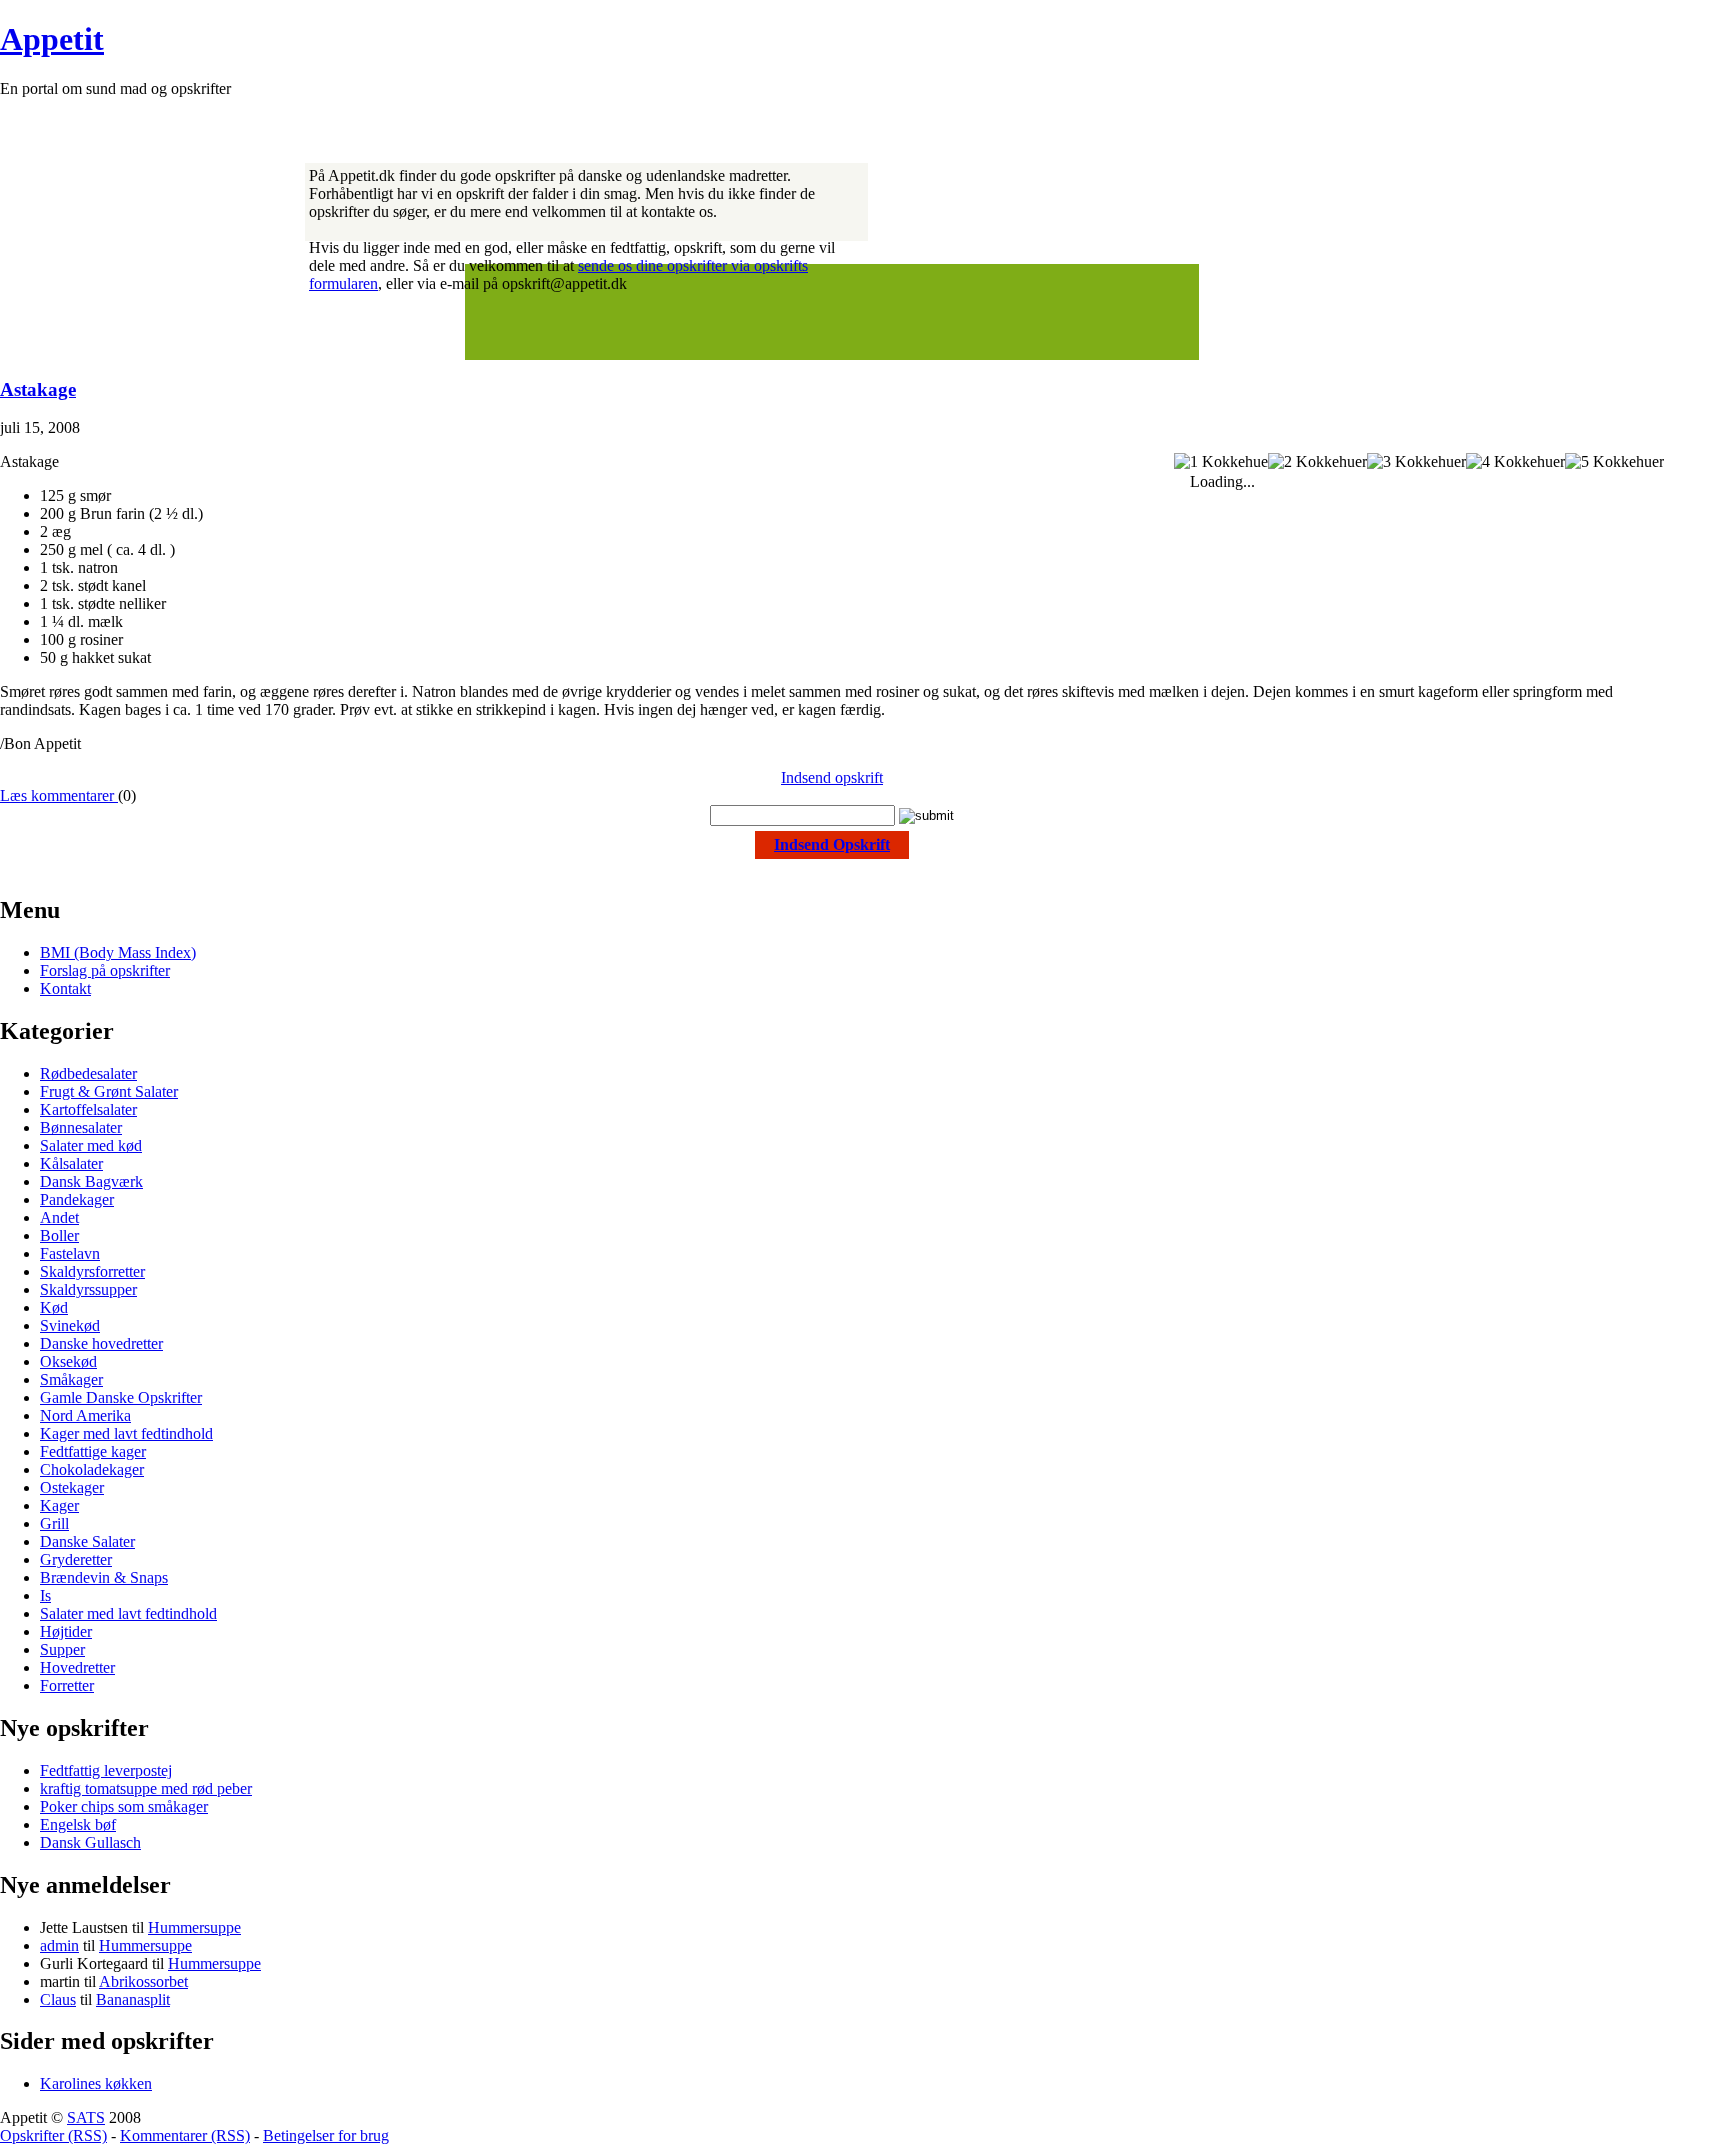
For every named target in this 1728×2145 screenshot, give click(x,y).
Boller (59, 1235)
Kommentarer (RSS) (185, 2135)
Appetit (52, 39)
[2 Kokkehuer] (1317, 462)
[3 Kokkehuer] (1416, 462)
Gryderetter (76, 1559)
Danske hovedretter (101, 1343)
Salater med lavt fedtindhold (128, 1613)
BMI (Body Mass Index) (118, 952)
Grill (54, 1523)
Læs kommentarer (59, 795)
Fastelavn (70, 1253)
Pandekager (77, 1199)
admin (59, 1945)
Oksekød (68, 1361)
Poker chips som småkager (124, 1806)
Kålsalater (71, 1163)
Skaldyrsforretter (92, 1271)
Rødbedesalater (88, 1073)
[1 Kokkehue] (1221, 462)
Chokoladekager (92, 1469)
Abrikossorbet (143, 1981)
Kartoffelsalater (88, 1109)
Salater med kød (91, 1145)
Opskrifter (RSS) (53, 2135)
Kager (59, 1505)
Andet (59, 1217)
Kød (54, 1307)
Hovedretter (77, 1667)
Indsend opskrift (832, 777)
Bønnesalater (81, 1127)
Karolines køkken (96, 2083)
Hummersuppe (194, 1927)
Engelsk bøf (78, 1824)
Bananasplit (133, 1999)
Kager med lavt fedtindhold (126, 1433)
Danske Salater (87, 1541)
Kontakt (65, 988)
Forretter (67, 1685)
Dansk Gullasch (90, 1842)
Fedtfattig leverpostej (106, 1770)
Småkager (71, 1379)
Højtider (66, 1631)
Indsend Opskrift (832, 844)
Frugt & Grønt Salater (109, 1091)
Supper (62, 1649)
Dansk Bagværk (91, 1181)
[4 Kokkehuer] (1515, 462)
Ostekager (72, 1487)
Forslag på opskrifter (105, 970)
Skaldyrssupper (88, 1289)
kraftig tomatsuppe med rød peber (146, 1788)
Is (45, 1595)
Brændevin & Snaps (104, 1577)
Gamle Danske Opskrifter (121, 1397)
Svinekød (70, 1325)
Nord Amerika (85, 1415)
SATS (86, 2117)
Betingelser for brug (326, 2135)
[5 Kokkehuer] (1614, 462)
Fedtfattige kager (93, 1451)
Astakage (38, 389)
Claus (58, 1999)
